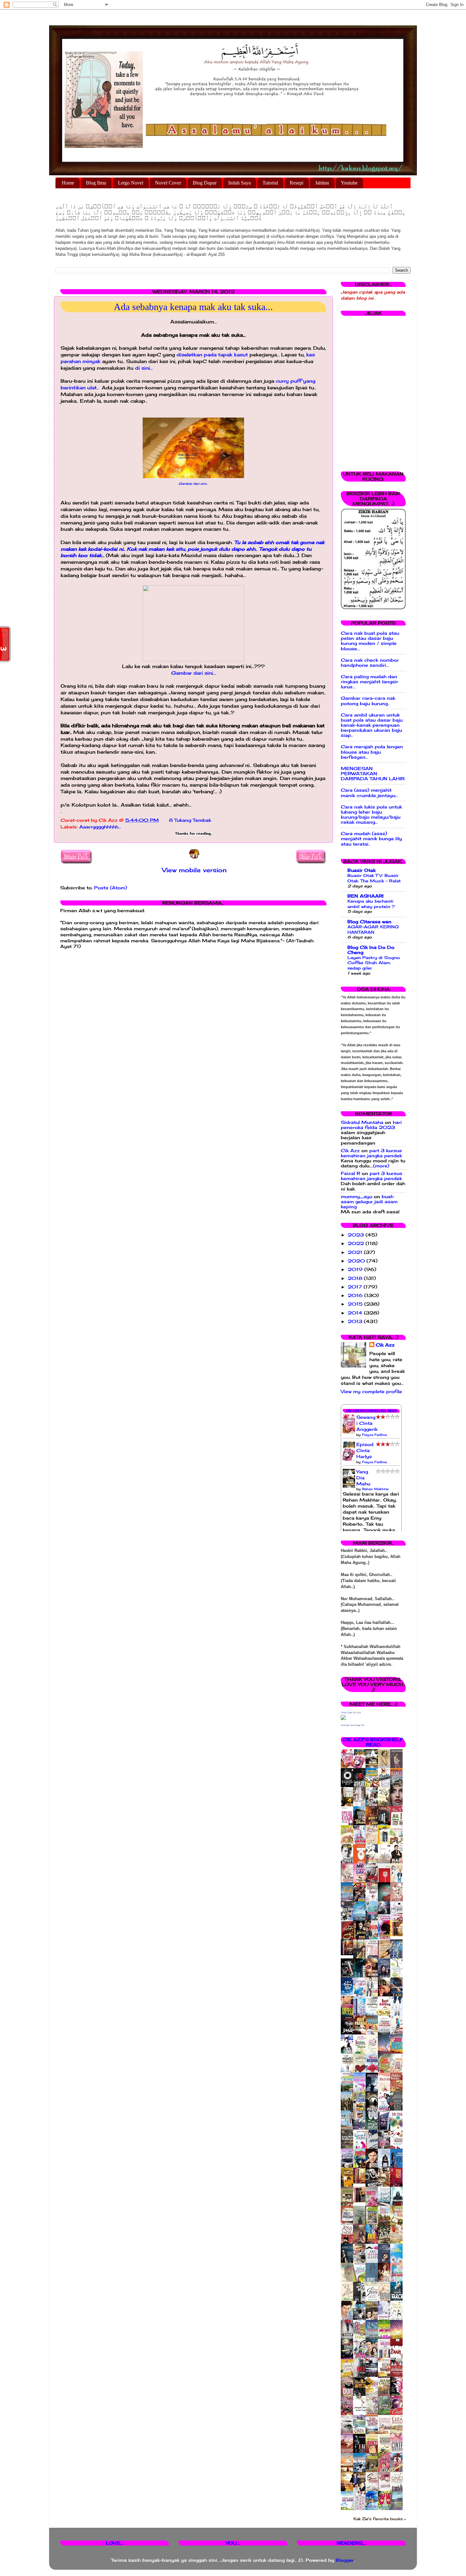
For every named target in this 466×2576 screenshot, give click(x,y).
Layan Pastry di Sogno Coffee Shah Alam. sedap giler (374, 963)
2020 (357, 1261)
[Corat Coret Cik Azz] (343, 1718)
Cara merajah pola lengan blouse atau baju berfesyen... (372, 752)
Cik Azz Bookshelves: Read (371, 1411)
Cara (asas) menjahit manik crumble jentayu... (369, 793)
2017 (356, 1287)
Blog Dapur (205, 183)
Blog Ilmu (96, 183)
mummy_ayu (356, 1197)
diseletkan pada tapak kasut (213, 355)
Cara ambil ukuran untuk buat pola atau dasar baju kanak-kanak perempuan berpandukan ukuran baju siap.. (372, 725)
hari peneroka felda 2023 (371, 1125)
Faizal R (350, 1173)
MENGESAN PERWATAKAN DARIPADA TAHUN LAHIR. (373, 774)
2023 (357, 1235)
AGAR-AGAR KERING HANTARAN (373, 929)
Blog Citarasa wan (369, 922)
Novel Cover (168, 183)
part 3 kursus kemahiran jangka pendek (371, 1153)
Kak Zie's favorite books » (380, 2519)
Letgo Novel (131, 183)
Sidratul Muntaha (362, 1122)
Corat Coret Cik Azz (351, 1713)
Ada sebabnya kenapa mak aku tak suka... (193, 307)
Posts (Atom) (111, 888)
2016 (356, 1295)
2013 (356, 1321)
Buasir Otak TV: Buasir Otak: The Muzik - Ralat (374, 878)
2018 (356, 1278)
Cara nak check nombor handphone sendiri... (370, 663)
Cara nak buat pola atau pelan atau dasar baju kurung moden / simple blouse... (370, 641)
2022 (357, 1243)
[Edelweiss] (349, 1954)
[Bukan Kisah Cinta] (361, 2201)
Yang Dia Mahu (363, 1478)
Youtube (349, 183)
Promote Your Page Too (353, 1725)
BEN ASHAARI (366, 896)
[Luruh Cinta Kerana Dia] (361, 2182)
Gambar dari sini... (193, 483)
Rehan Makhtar (375, 1489)
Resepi (297, 183)
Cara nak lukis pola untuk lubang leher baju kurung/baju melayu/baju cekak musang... (371, 815)
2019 (356, 1269)
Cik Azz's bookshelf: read (373, 1742)
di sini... (143, 368)
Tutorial (270, 183)
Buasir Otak (362, 870)
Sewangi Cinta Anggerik (367, 1423)
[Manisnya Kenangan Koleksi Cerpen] (398, 1935)
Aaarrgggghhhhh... (100, 827)
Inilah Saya (239, 183)
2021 (356, 1252)
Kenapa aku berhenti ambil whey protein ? (371, 904)
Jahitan (322, 183)
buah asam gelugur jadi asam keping (369, 1202)
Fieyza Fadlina (374, 1435)
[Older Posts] (311, 858)
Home (68, 183)
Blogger (345, 2560)
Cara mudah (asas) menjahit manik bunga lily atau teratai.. (371, 839)
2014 (356, 1313)
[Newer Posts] (77, 858)
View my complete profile (371, 1392)
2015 (356, 1304)
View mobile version (194, 870)
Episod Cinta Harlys (365, 1450)
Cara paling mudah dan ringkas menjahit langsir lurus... (369, 682)
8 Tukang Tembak (190, 820)
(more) (381, 1166)
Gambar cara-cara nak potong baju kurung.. (368, 701)
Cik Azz (350, 1151)
